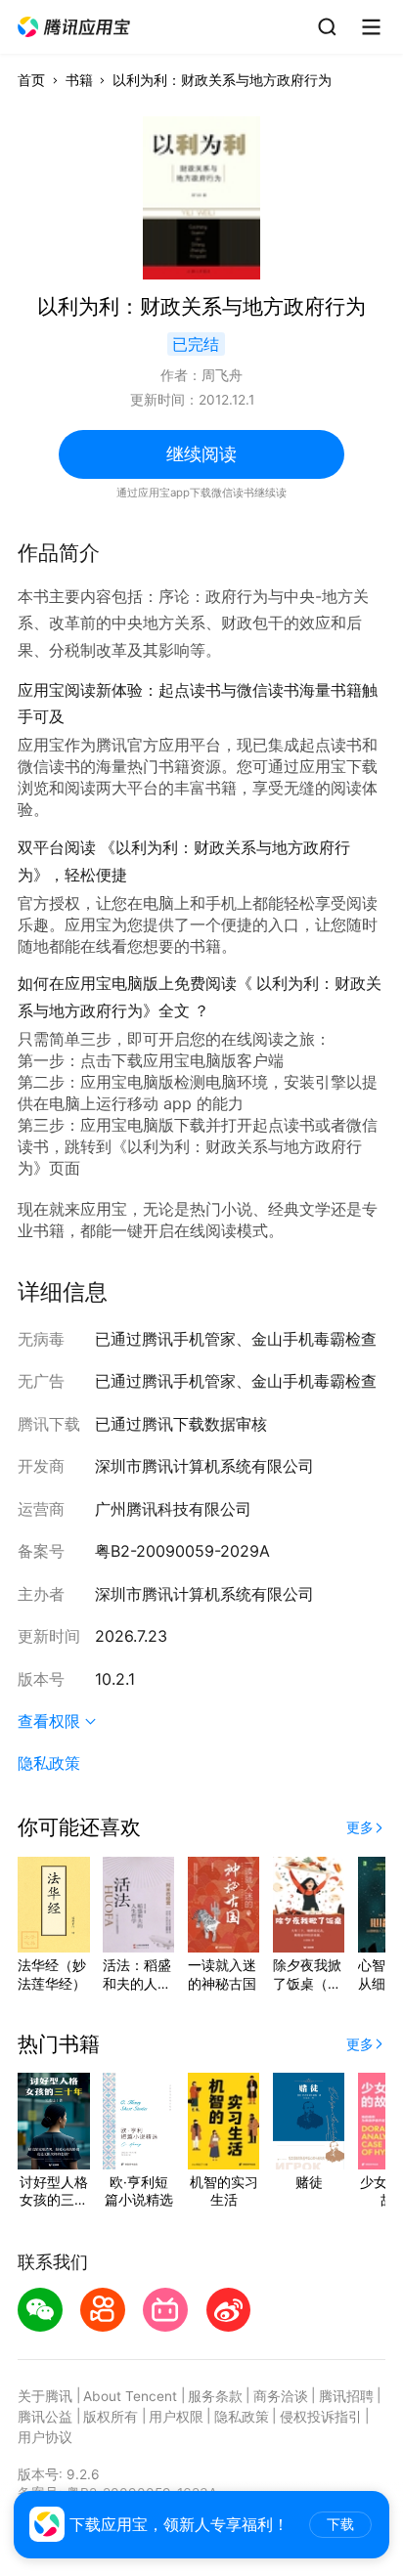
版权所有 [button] (111, 2417)
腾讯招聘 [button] (346, 2396)
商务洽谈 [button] (281, 2396)
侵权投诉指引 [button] (321, 2417)
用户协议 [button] (45, 2437)
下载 (340, 2525)
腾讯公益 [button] (45, 2417)
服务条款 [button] (215, 2396)
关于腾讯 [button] (45, 2396)
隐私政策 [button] (49, 1763)
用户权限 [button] (176, 2417)
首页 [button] (31, 80)
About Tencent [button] (130, 2396)
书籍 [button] (79, 80)
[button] (75, 27)
